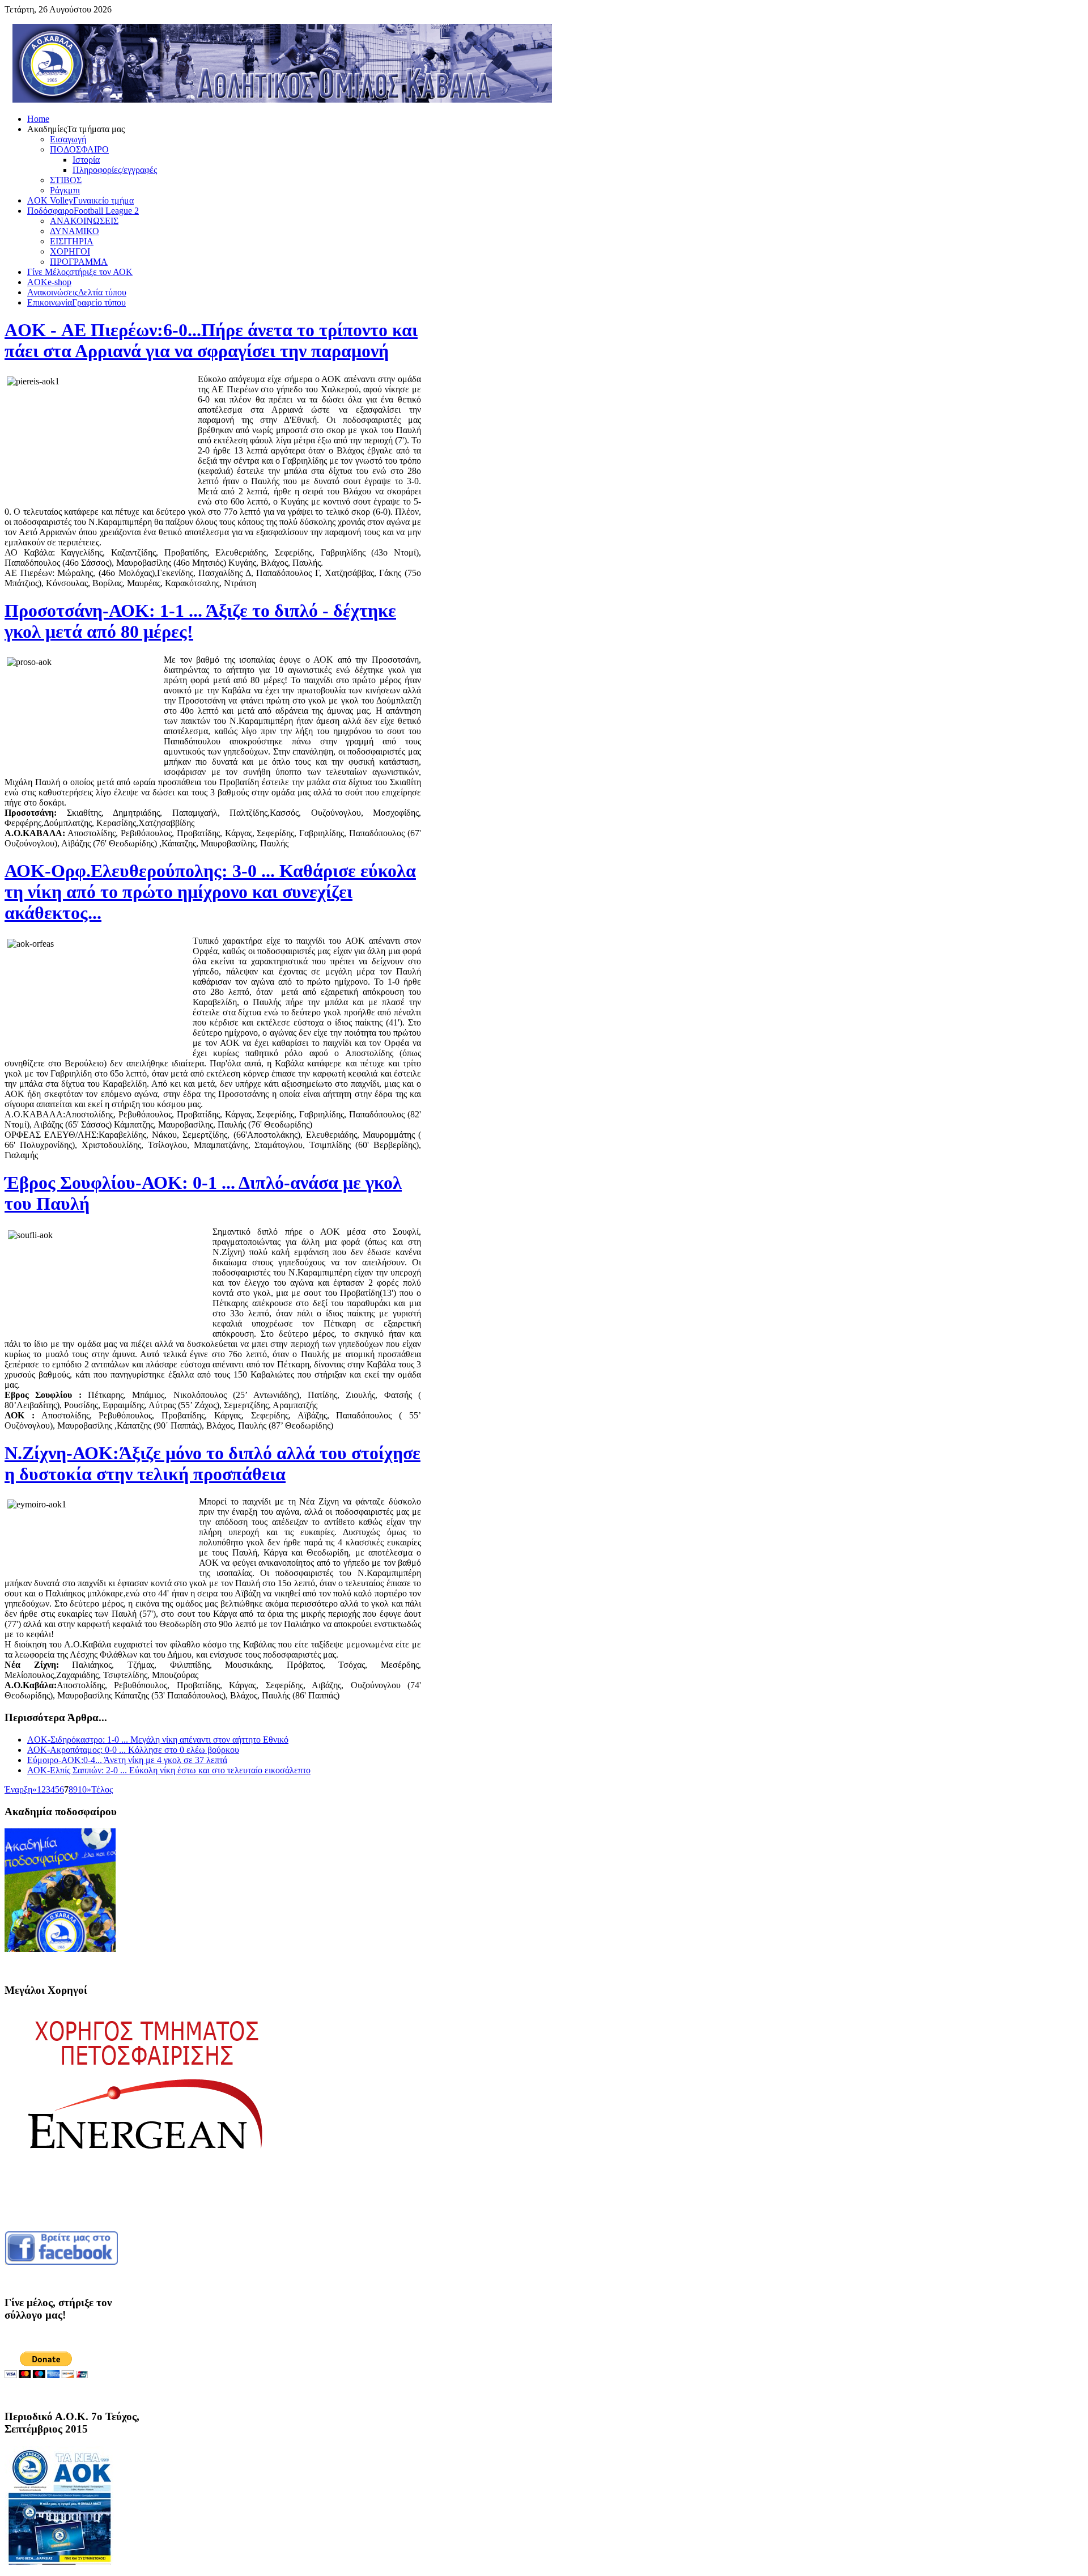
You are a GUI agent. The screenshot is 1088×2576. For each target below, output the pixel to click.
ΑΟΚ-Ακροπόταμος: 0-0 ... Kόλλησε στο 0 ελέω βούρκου (133, 1750)
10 (82, 1789)
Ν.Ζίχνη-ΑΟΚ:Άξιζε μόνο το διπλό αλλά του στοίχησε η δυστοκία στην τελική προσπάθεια (212, 1463)
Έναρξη (18, 1789)
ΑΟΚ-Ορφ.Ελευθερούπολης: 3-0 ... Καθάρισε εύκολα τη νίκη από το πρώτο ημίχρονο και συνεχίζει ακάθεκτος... (210, 892)
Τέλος (102, 1789)
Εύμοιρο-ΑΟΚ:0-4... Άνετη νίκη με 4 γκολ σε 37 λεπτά (127, 1760)
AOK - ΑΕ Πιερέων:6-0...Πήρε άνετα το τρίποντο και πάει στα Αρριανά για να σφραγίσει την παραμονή (211, 340)
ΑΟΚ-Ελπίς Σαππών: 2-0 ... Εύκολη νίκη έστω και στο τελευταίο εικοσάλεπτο (169, 1770)
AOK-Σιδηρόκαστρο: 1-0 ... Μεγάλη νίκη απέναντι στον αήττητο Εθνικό (158, 1740)
